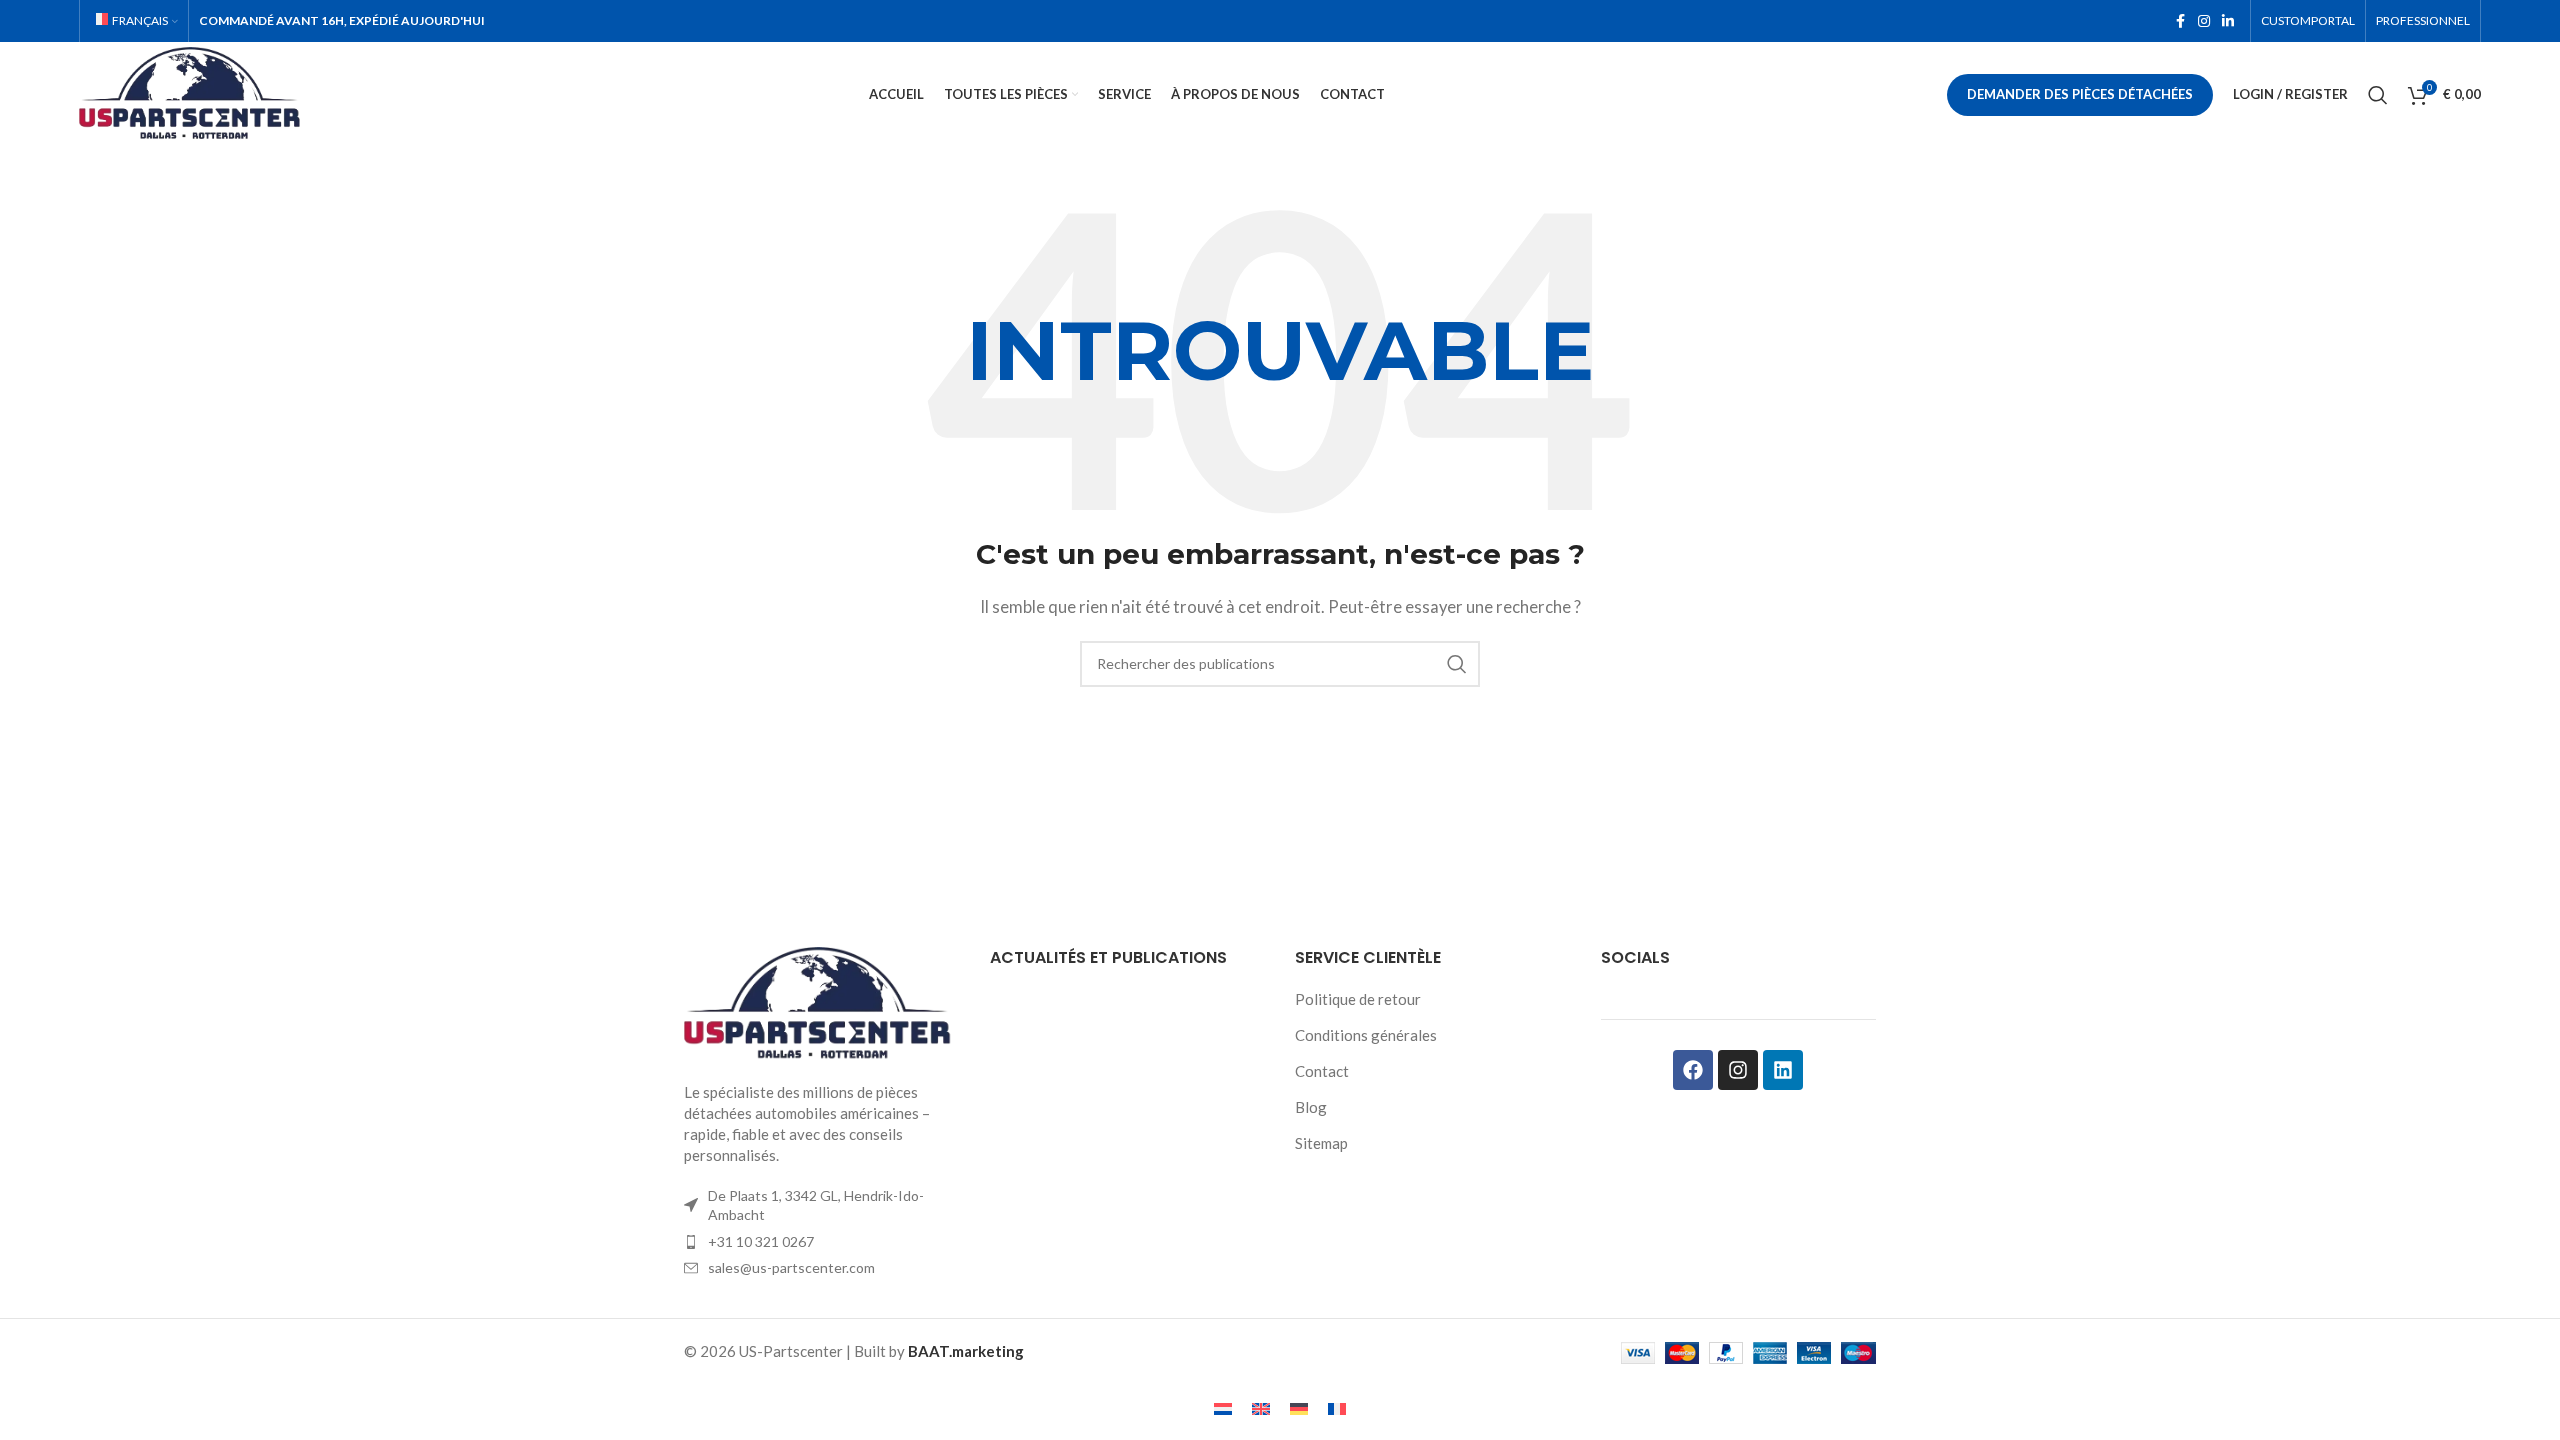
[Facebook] (1693, 1070)
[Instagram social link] (2204, 21)
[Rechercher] (2378, 95)
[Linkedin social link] (2228, 21)
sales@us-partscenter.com (791, 1267)
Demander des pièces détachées (2080, 94)
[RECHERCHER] (1457, 664)
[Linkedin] (1783, 1070)
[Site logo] (193, 92)
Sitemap (1321, 1143)
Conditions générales (1366, 1035)
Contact (1322, 1071)
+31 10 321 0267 (761, 1241)
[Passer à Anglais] (1261, 1408)
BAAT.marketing (966, 1351)
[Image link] (822, 1002)
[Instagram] (1738, 1070)
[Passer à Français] (1337, 1408)
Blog (1311, 1107)
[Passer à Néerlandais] (1223, 1408)
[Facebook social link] (2180, 21)
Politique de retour (1358, 999)
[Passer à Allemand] (1299, 1408)
